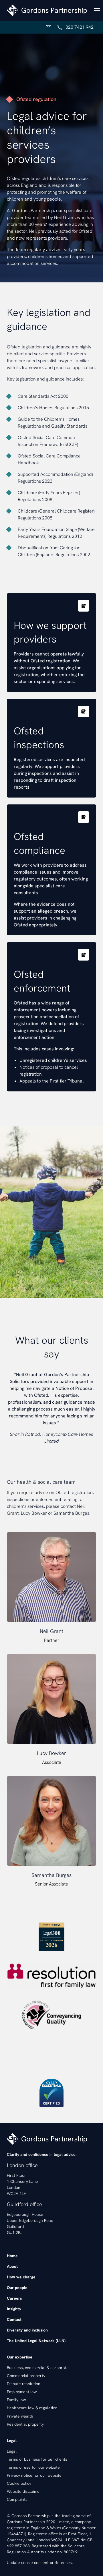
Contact (14, 2319)
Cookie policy (19, 2483)
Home (12, 2256)
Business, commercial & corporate (38, 2368)
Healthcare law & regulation (32, 2408)
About (12, 2266)
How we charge (21, 2277)
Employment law (22, 2392)
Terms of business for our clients (37, 2459)
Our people (17, 2288)
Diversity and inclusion (27, 2330)
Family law (16, 2400)
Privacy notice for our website (34, 2475)
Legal (12, 2451)
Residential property (25, 2424)
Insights (14, 2309)
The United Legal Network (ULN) (36, 2341)
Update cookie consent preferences (39, 2563)
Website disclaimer (24, 2491)
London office (22, 2165)
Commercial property (26, 2376)
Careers (14, 2298)
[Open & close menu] (97, 10)
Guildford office (24, 2204)
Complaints (17, 2499)
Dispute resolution (24, 2384)
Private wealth (20, 2416)
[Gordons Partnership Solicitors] (47, 10)
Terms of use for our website (33, 2467)
